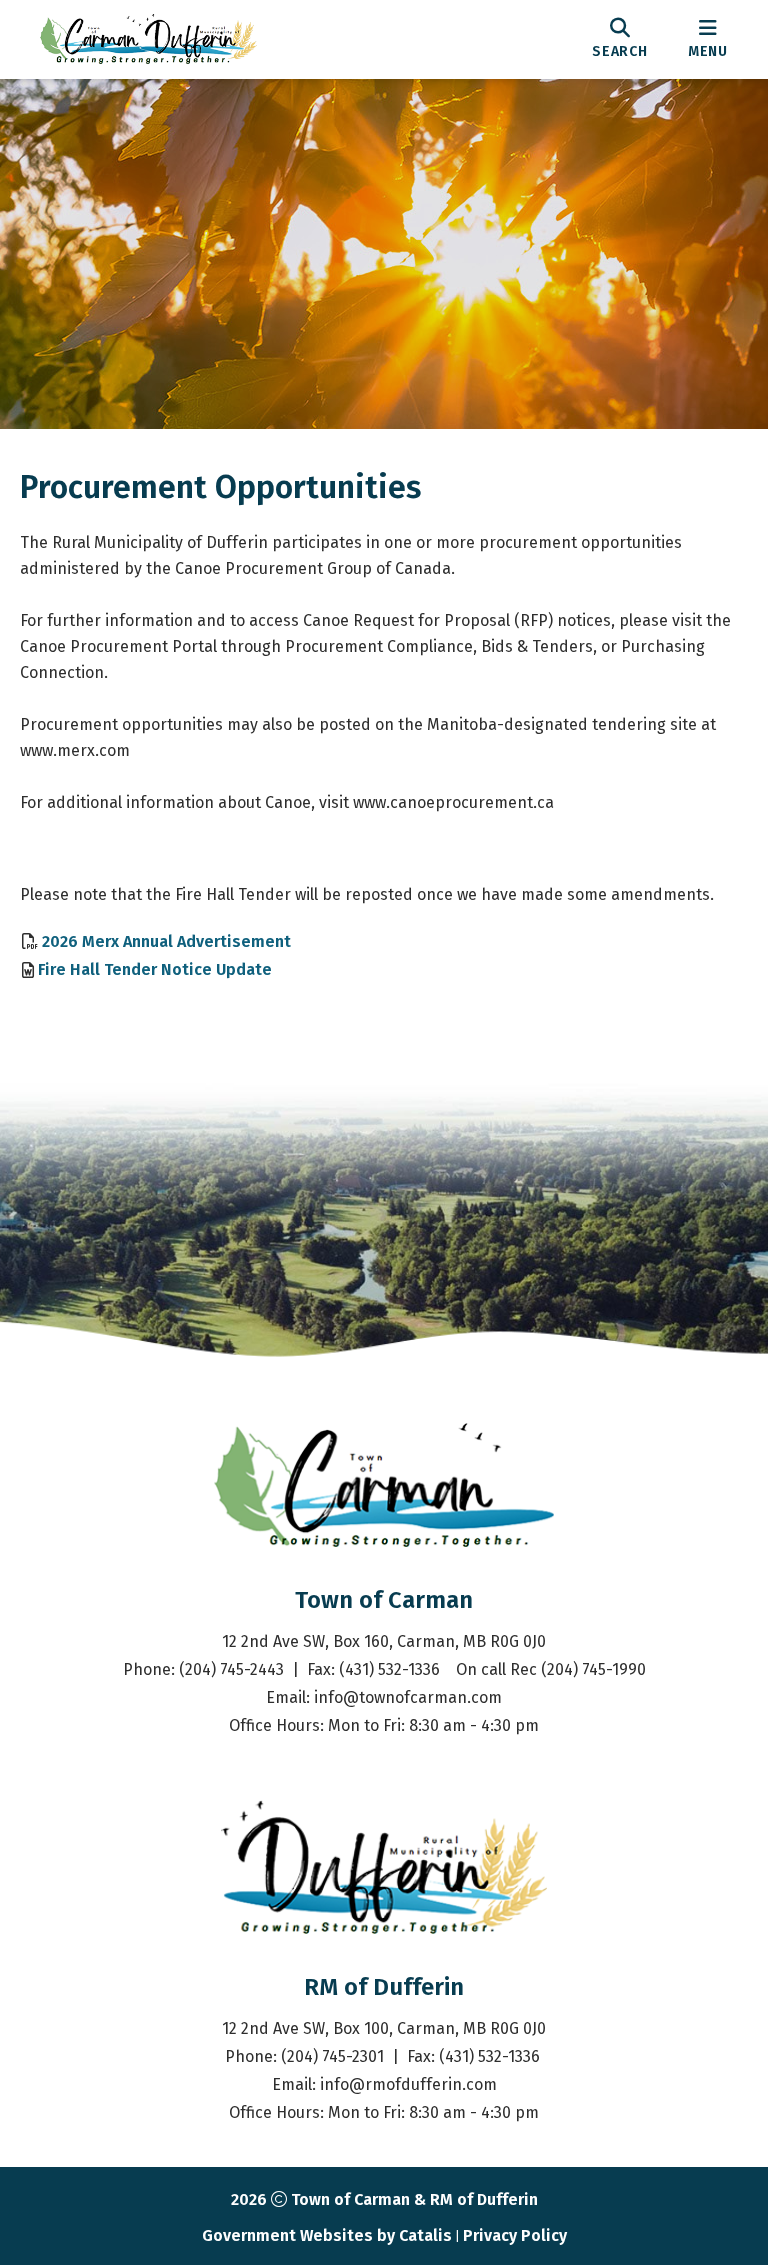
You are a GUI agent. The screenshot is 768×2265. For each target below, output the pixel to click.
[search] (620, 39)
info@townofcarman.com (408, 1697)
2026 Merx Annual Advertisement (166, 940)
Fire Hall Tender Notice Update (155, 969)
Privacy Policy (515, 2235)
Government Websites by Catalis (327, 2235)
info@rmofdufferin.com (408, 2084)
